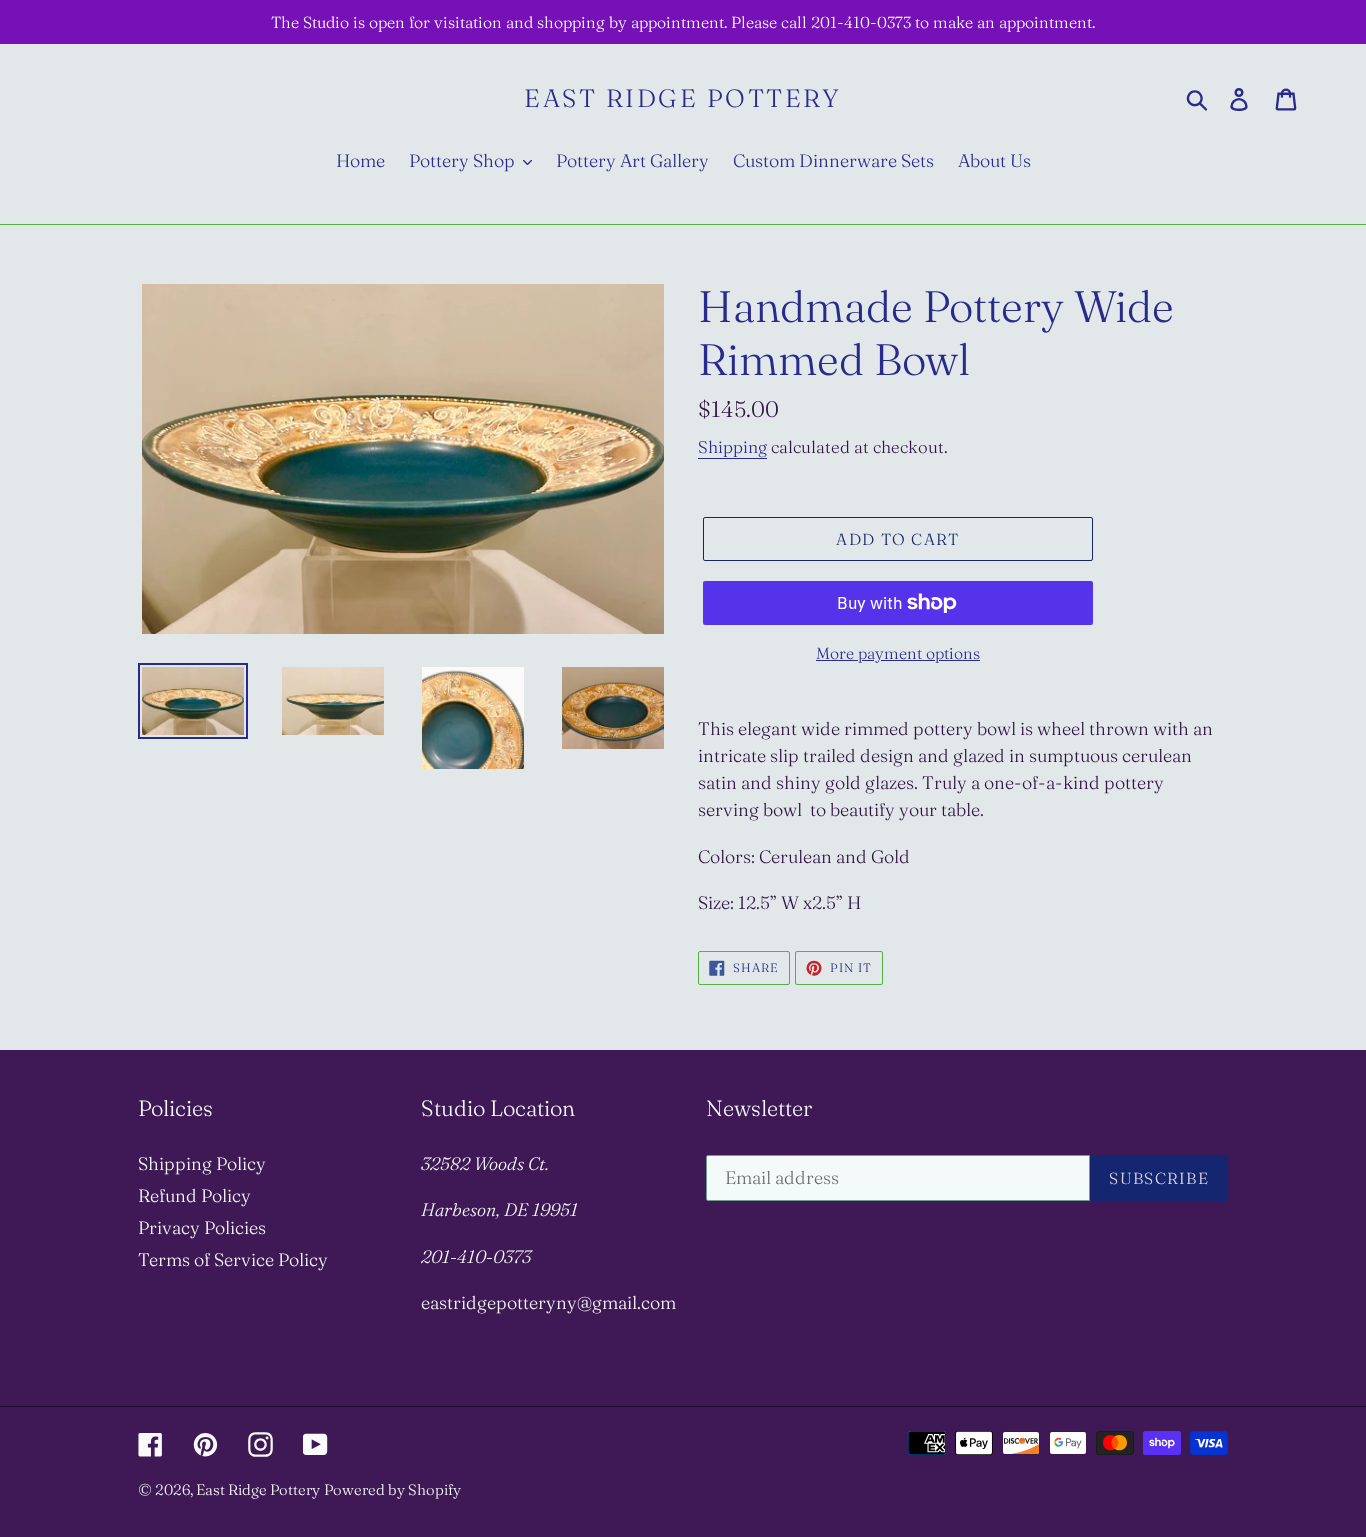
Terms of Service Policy (233, 1259)
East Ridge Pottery (682, 98)
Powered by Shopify (392, 1489)
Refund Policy (194, 1195)
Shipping (732, 446)
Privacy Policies (202, 1227)
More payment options (898, 653)
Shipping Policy (202, 1163)
